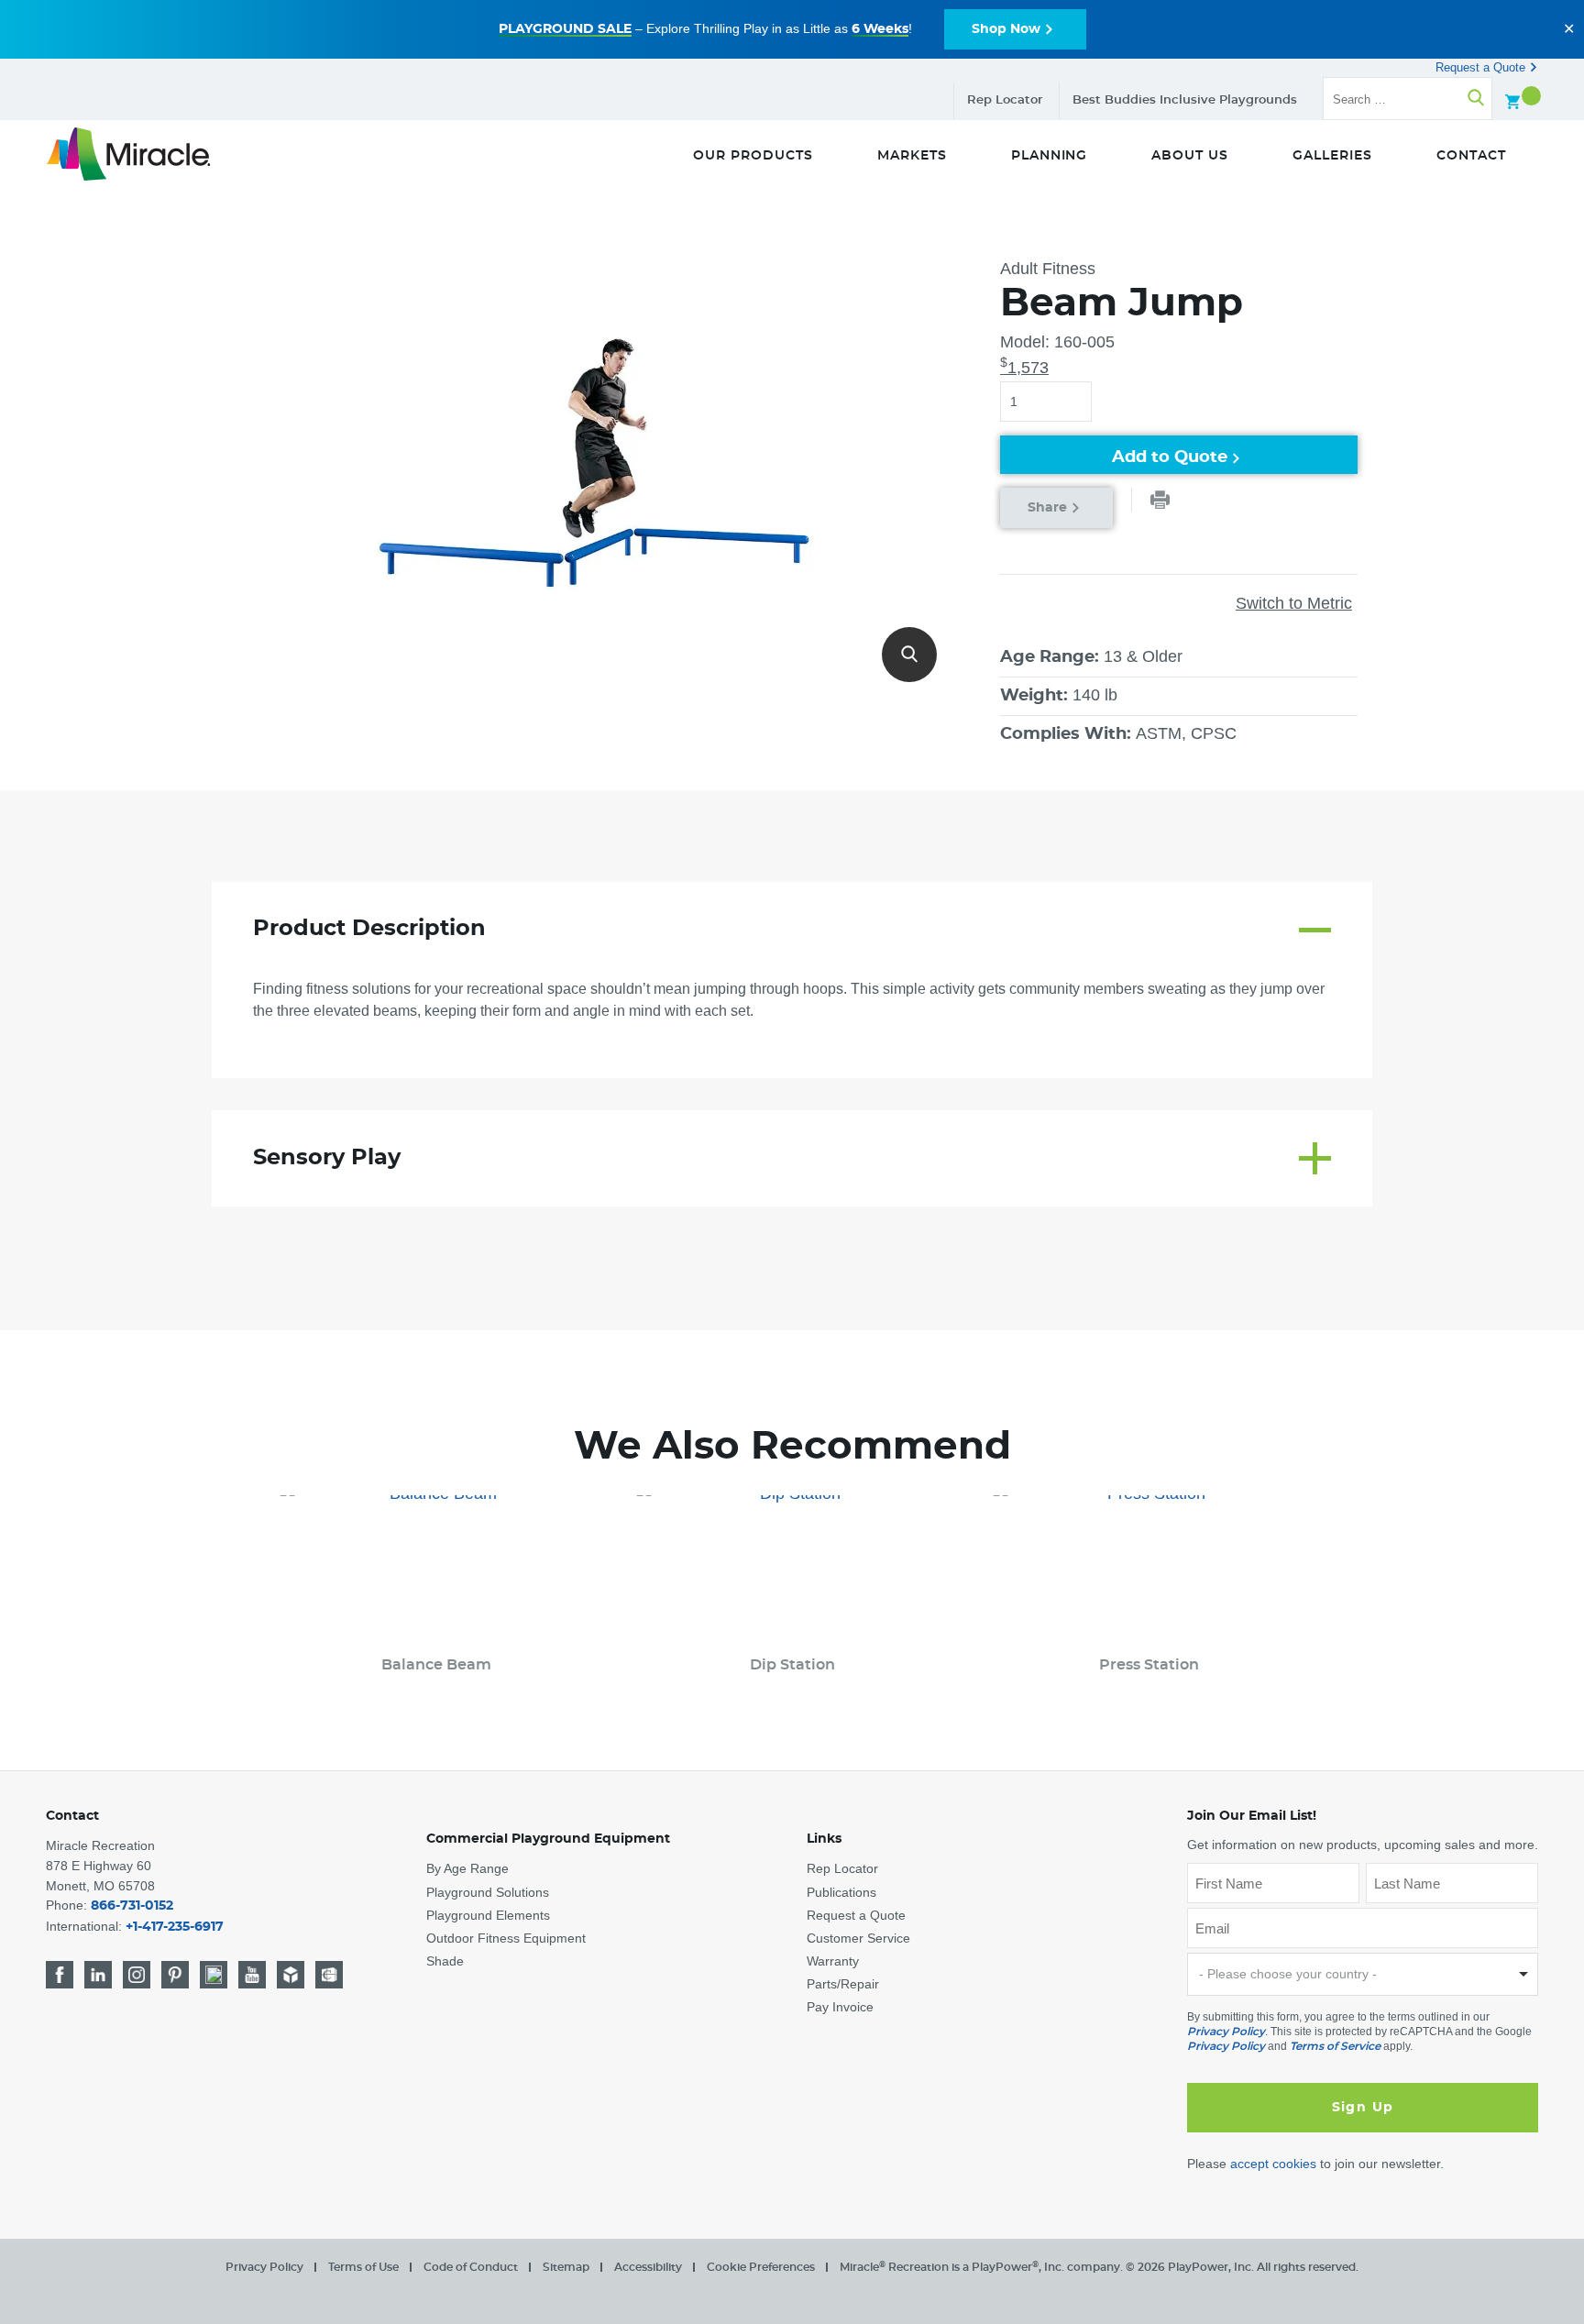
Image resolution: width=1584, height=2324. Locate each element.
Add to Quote (1170, 457)
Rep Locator (1005, 100)
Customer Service (858, 1938)
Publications (841, 1892)
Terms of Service (1335, 2046)
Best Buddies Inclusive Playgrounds (1185, 100)
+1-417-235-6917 (175, 1927)
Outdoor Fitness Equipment (506, 1938)
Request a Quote (1482, 67)
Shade (445, 1961)
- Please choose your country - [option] (1288, 1974)
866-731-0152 (132, 1906)
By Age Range (467, 1868)
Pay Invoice (840, 2007)
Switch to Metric (1294, 603)
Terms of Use (363, 2267)
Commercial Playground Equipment (548, 1839)
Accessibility (648, 2267)
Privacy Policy (1226, 2032)
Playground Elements (488, 1915)
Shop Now (1006, 29)
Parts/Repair (843, 1984)
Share (1047, 508)
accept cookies (1273, 2164)
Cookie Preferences (761, 2267)
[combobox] (1363, 1974)
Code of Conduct (471, 2267)
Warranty (833, 1961)
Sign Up (1363, 2108)
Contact (72, 1816)
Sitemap (566, 2267)
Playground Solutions (488, 1892)
